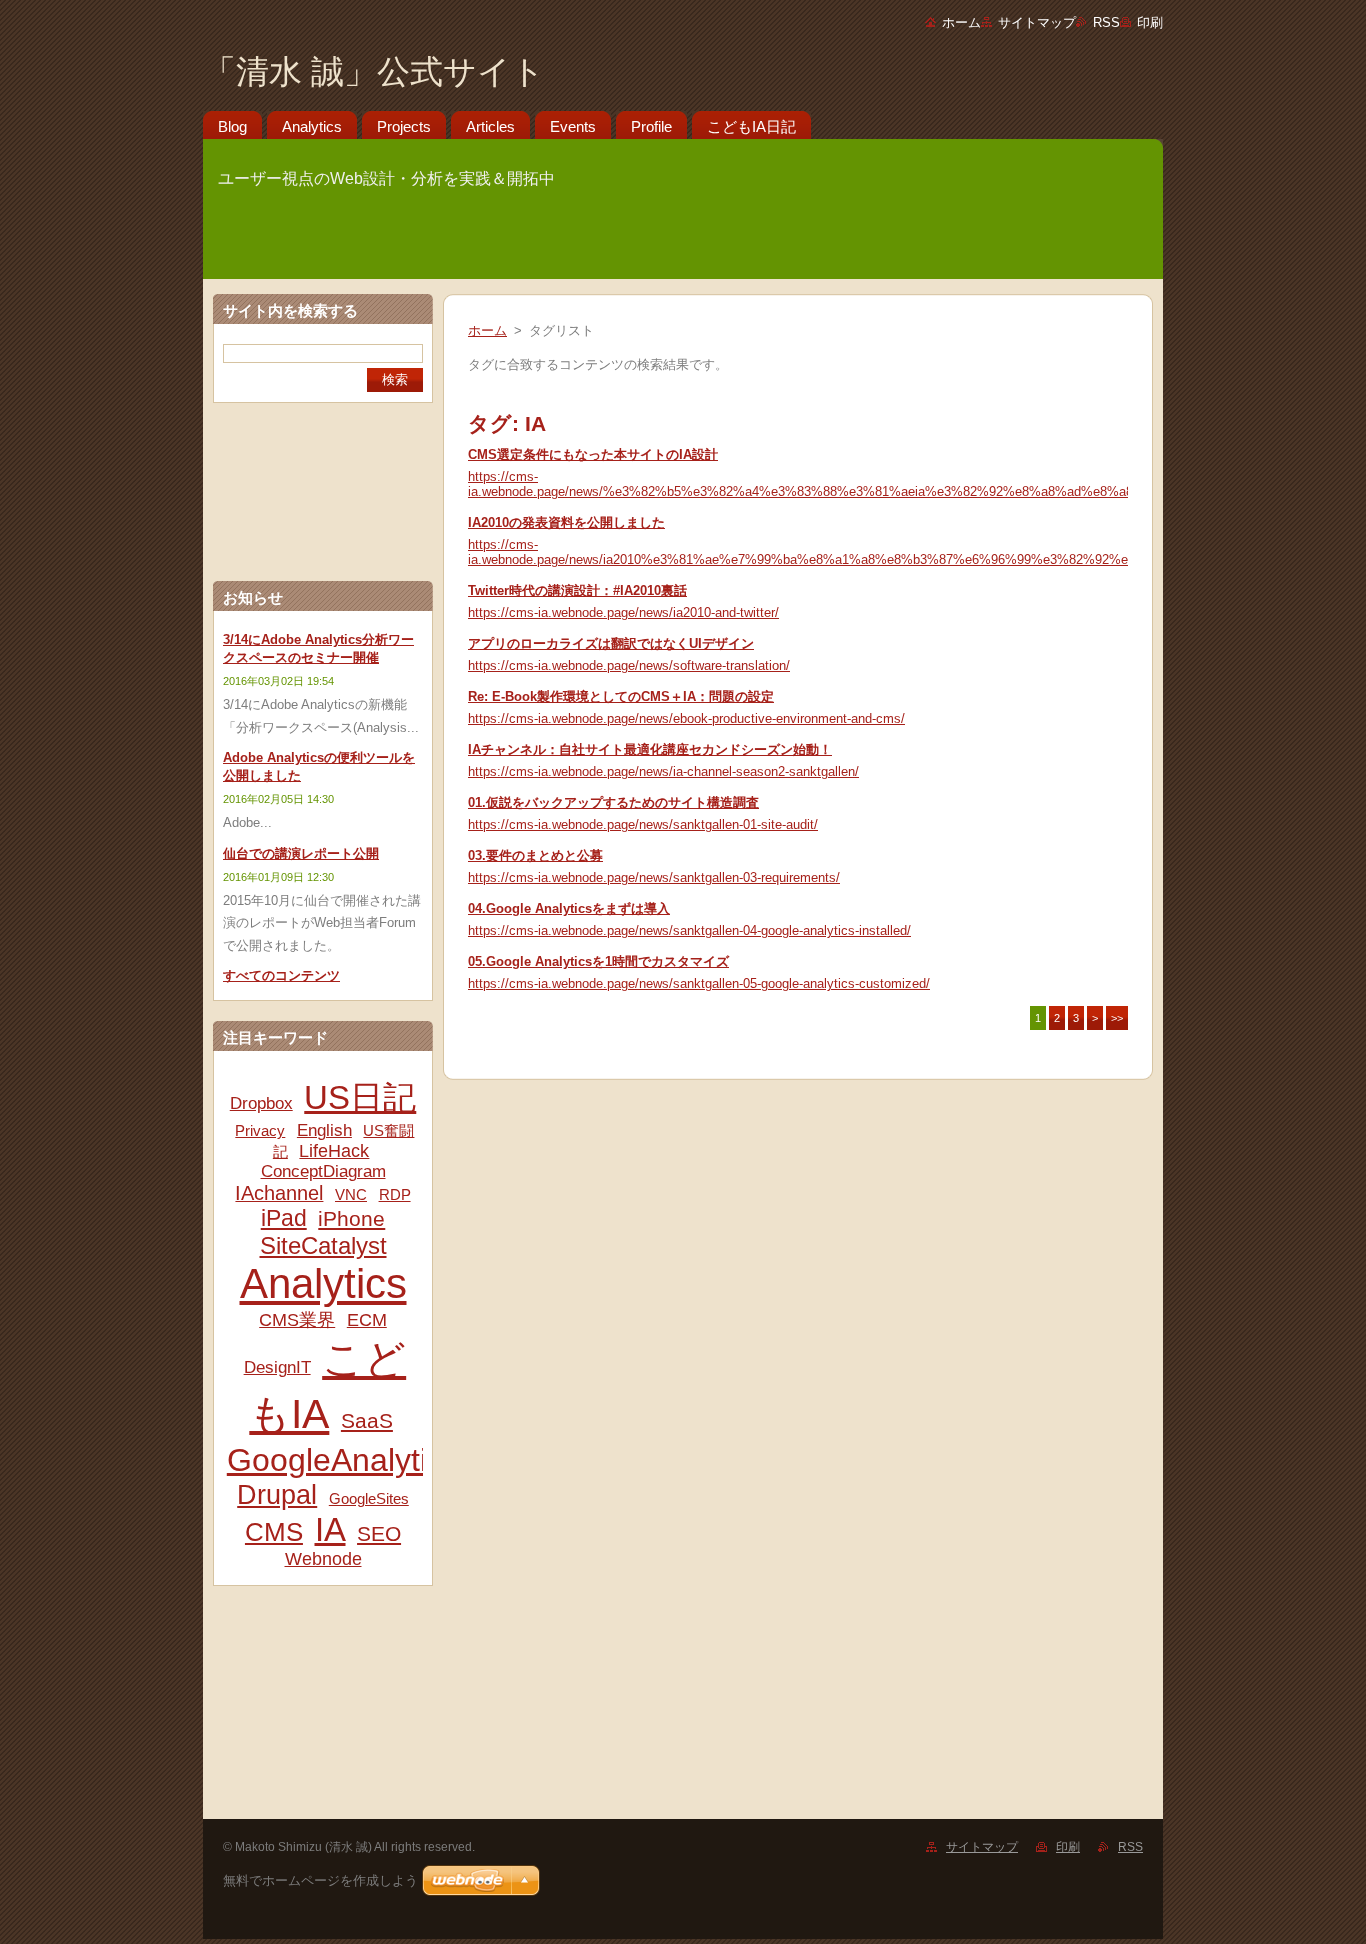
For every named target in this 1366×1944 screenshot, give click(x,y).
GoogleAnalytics (343, 1460)
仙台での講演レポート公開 (301, 853)
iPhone (351, 1218)
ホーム (961, 22)
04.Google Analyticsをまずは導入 (569, 908)
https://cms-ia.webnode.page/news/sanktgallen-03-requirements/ (654, 877)
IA (330, 1529)
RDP (395, 1194)
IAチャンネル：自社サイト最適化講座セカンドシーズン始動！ (650, 749)
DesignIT (277, 1367)
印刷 (1150, 22)
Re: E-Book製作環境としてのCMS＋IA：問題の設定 (621, 696)
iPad (284, 1218)
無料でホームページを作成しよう (320, 1880)
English (324, 1130)
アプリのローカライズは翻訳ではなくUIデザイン (611, 643)
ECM (367, 1320)
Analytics (323, 1283)
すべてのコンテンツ (281, 975)
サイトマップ (1037, 22)
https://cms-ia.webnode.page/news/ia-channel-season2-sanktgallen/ (663, 771)
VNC (351, 1194)
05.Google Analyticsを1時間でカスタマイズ (598, 961)
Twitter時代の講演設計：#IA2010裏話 (577, 590)
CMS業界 (297, 1320)
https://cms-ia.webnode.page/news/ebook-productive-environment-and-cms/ (686, 718)
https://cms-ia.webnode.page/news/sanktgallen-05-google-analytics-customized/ (699, 983)
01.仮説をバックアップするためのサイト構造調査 (613, 802)
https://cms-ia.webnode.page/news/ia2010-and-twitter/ (623, 612)
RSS (1106, 22)
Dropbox (261, 1103)
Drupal (277, 1494)
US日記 (360, 1097)
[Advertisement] (323, 1711)
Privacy (260, 1130)
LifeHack (334, 1151)
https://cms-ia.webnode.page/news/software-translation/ (629, 665)
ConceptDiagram (323, 1171)
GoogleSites (369, 1498)
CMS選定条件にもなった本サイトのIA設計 (593, 454)
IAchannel (279, 1193)
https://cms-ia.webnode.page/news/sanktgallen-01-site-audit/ (643, 824)
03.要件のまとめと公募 (535, 855)
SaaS (367, 1420)
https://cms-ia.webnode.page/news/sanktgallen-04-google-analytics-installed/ (689, 930)
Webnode (323, 1559)
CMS (274, 1532)
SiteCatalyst (323, 1245)
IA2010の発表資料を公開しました (566, 522)
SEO (379, 1533)
